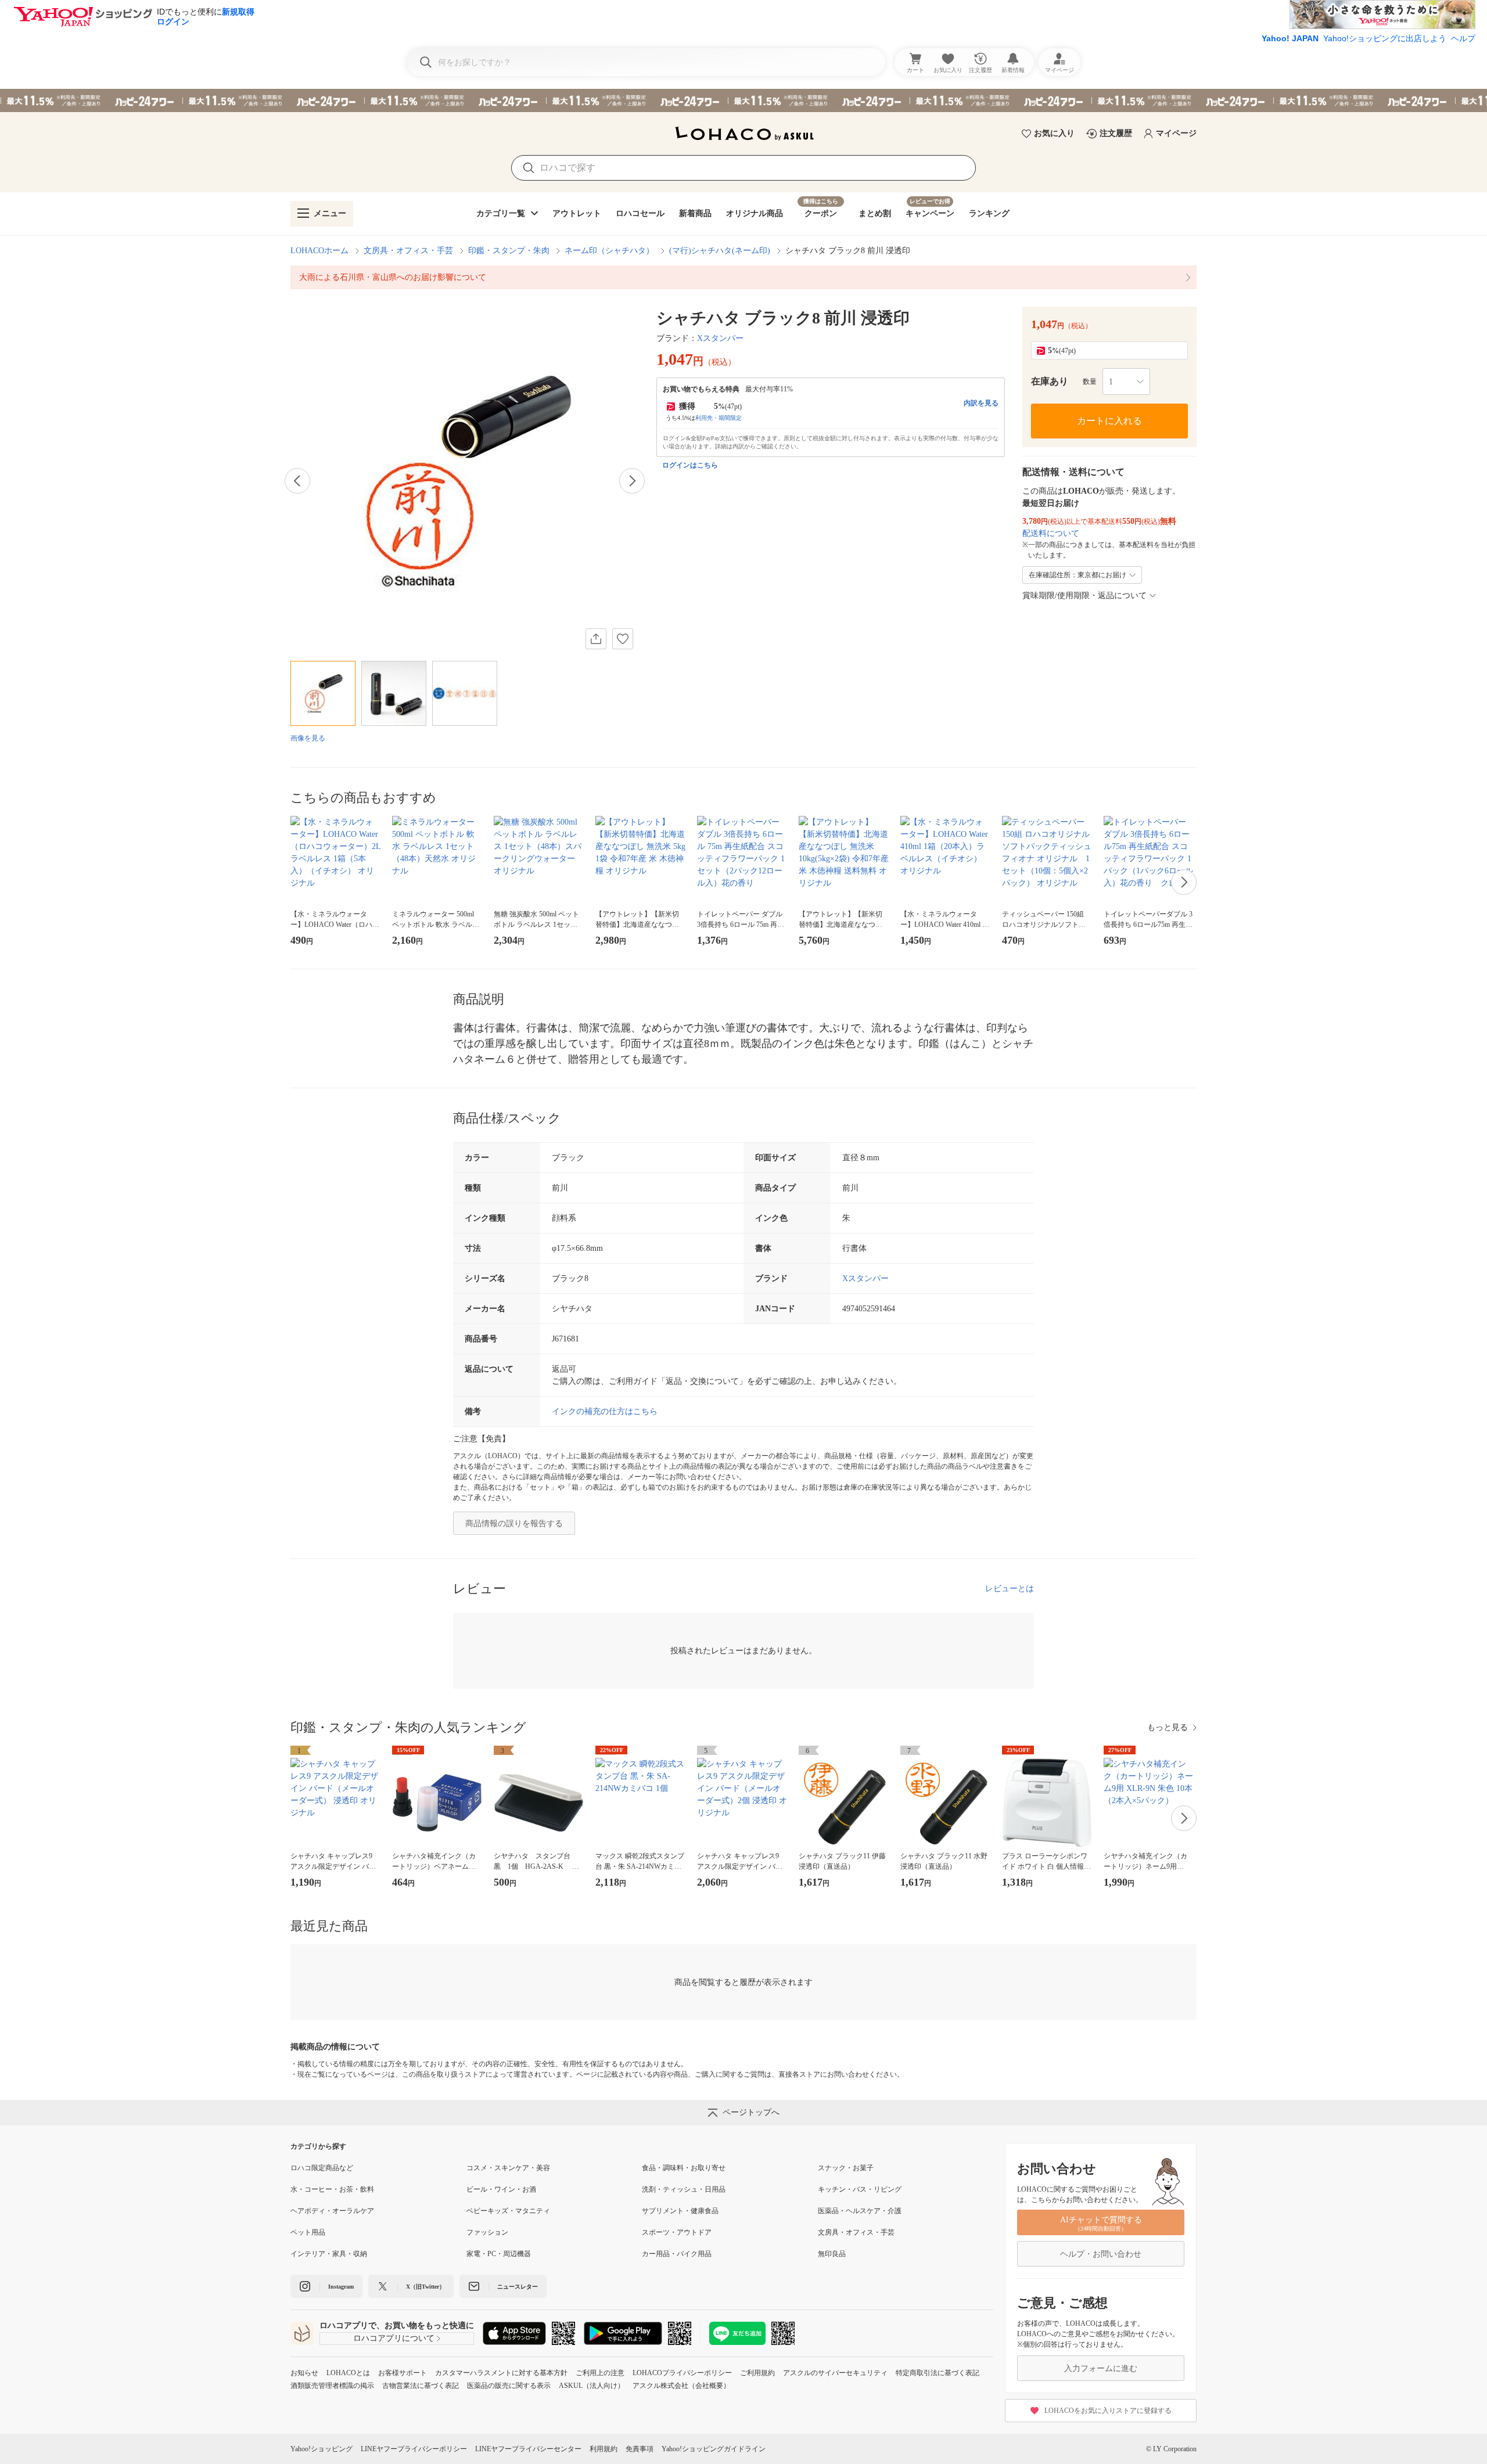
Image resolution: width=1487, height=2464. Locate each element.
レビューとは (1010, 1589)
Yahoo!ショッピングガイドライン (714, 2449)
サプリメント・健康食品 (680, 2211)
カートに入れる (1109, 421)
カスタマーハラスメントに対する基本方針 (501, 2373)
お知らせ (304, 2373)
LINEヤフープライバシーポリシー (414, 2449)
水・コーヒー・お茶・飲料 (332, 2189)
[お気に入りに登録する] (623, 639)
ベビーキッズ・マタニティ (508, 2211)
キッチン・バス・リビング (860, 2189)
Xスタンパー (720, 338)
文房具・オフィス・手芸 (408, 251)
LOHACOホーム (319, 251)
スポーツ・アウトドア (677, 2232)
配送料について (1051, 533)
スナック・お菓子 (846, 2168)
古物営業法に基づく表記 (421, 2386)
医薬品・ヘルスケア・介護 (860, 2211)
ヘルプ (1463, 38)
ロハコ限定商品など (322, 2168)
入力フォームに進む (1101, 2368)
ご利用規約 (757, 2373)
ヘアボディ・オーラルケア (332, 2211)
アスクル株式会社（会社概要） (681, 2386)
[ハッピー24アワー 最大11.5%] (743, 100)
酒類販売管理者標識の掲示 (332, 2386)
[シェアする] (596, 639)
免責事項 (640, 2449)
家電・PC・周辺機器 (499, 2254)
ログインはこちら (690, 465)
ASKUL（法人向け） (592, 2386)
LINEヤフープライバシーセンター (528, 2449)
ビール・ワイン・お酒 (501, 2189)
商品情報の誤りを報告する (514, 1524)
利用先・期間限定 (719, 418)
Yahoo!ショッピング (322, 2449)
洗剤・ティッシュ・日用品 (684, 2189)
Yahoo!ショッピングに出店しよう (1385, 38)
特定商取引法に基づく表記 (938, 2373)
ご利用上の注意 (600, 2373)
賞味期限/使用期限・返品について (1084, 596)
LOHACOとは (348, 2373)
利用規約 (604, 2449)
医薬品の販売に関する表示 (509, 2386)
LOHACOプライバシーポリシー (682, 2373)
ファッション (487, 2232)
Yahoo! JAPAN (1290, 38)
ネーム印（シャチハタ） (609, 251)
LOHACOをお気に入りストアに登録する (1108, 2411)
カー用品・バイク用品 (677, 2254)
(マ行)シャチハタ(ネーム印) (720, 251)
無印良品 (832, 2254)
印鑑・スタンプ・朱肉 (509, 251)
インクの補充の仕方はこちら (605, 1411)
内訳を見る (981, 403)
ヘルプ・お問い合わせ (1101, 2254)
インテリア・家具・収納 (329, 2254)
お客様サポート (403, 2373)
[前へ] (297, 481)
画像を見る (308, 738)
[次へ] (632, 481)
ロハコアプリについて (394, 2338)
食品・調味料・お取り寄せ (684, 2168)
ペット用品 (308, 2232)
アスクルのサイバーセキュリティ (835, 2373)
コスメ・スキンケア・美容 (508, 2168)
